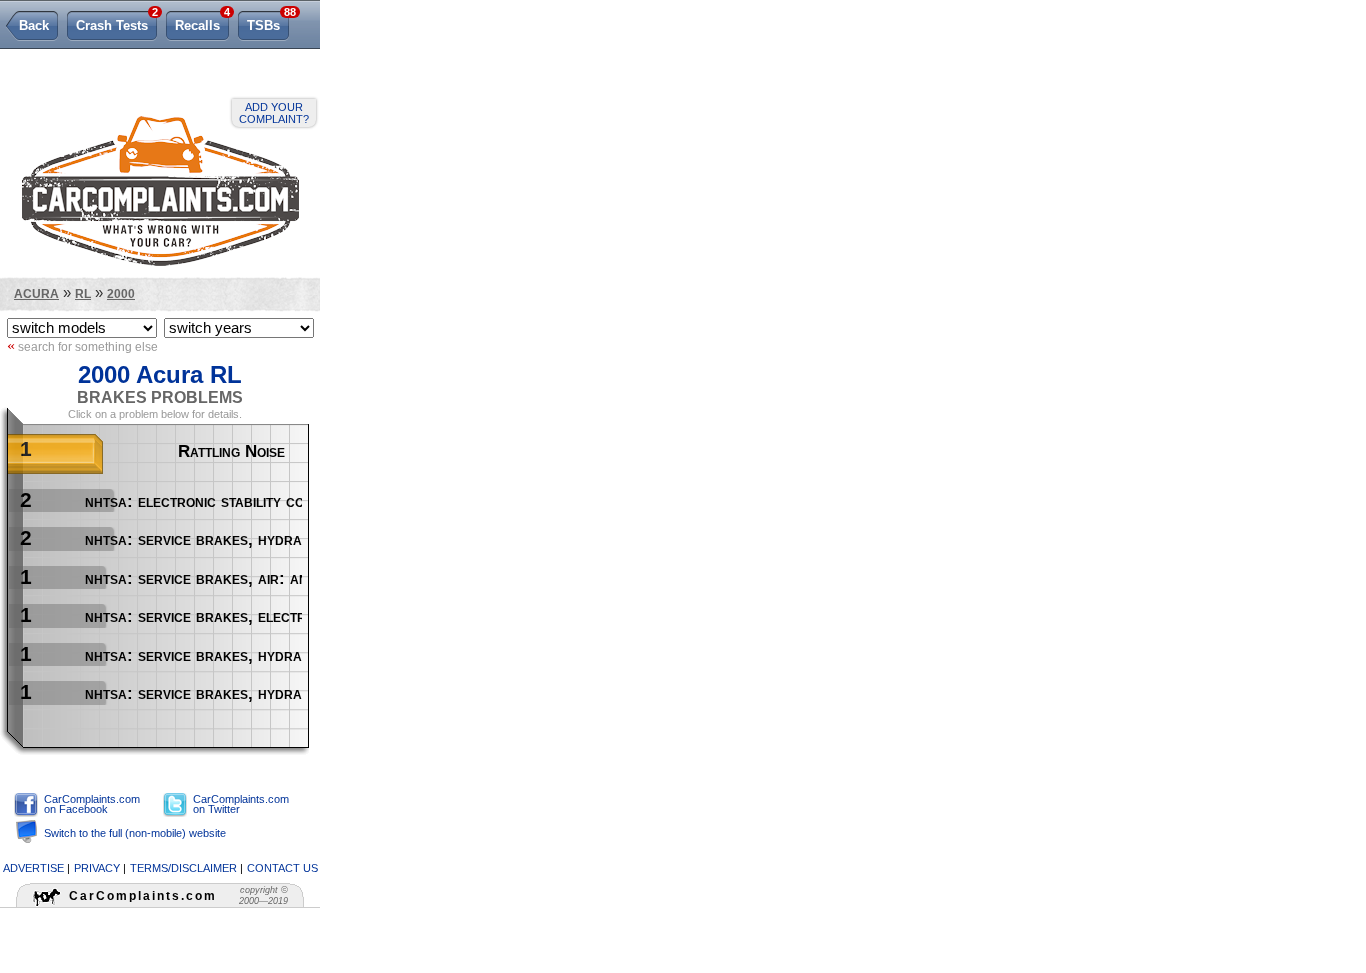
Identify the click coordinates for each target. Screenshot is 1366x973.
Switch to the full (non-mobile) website (135, 833)
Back (34, 25)
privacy (97, 868)
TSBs (268, 22)
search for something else (82, 346)
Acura (36, 293)
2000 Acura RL (160, 374)
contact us (282, 868)
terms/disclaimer (183, 868)
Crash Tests (116, 22)
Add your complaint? (274, 113)
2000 (121, 293)
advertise (33, 868)
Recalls (202, 22)
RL (83, 293)
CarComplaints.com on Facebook (92, 804)
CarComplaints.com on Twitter (241, 804)
